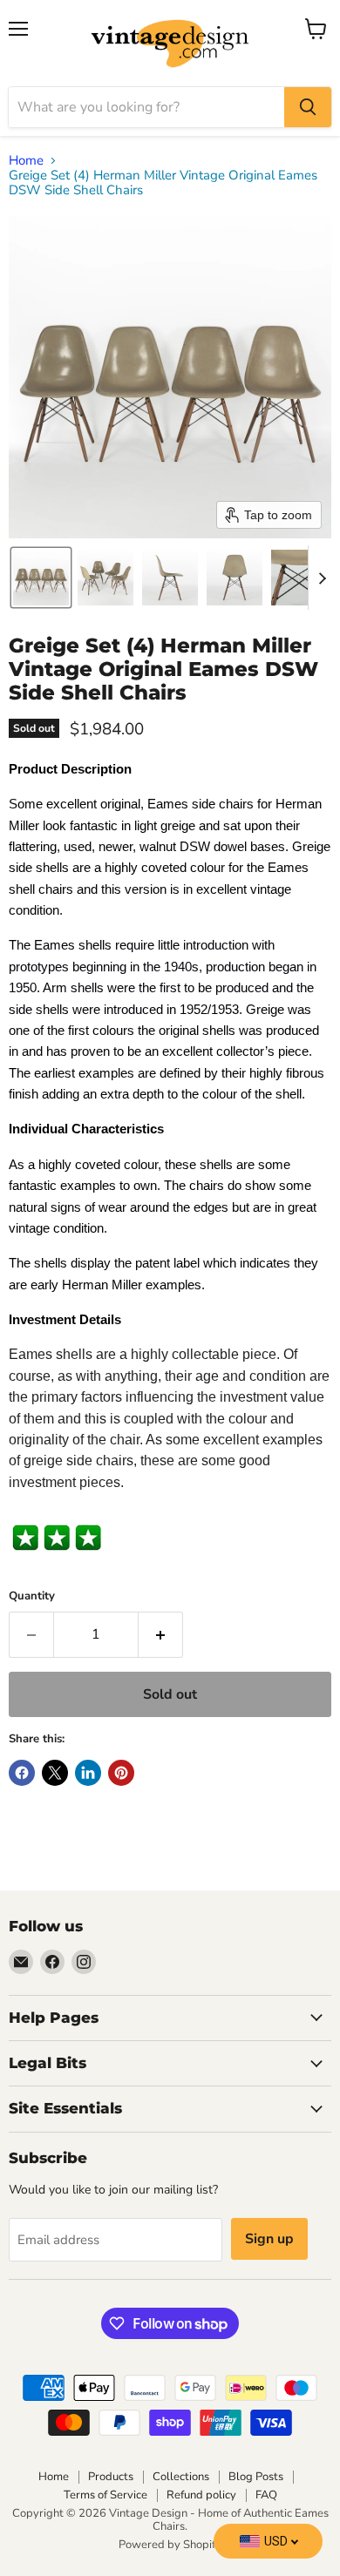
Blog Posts (256, 2477)
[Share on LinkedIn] (88, 1773)
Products (111, 2477)
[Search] (308, 107)
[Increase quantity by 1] (161, 1634)
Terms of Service (105, 2495)
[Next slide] (322, 578)
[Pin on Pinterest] (121, 1773)
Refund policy (201, 2495)
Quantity (32, 1596)
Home (26, 161)
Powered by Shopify (170, 2545)
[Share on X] (55, 1773)
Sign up (269, 2239)
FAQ (266, 2495)
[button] (41, 578)
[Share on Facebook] (22, 1773)
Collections (181, 2477)
